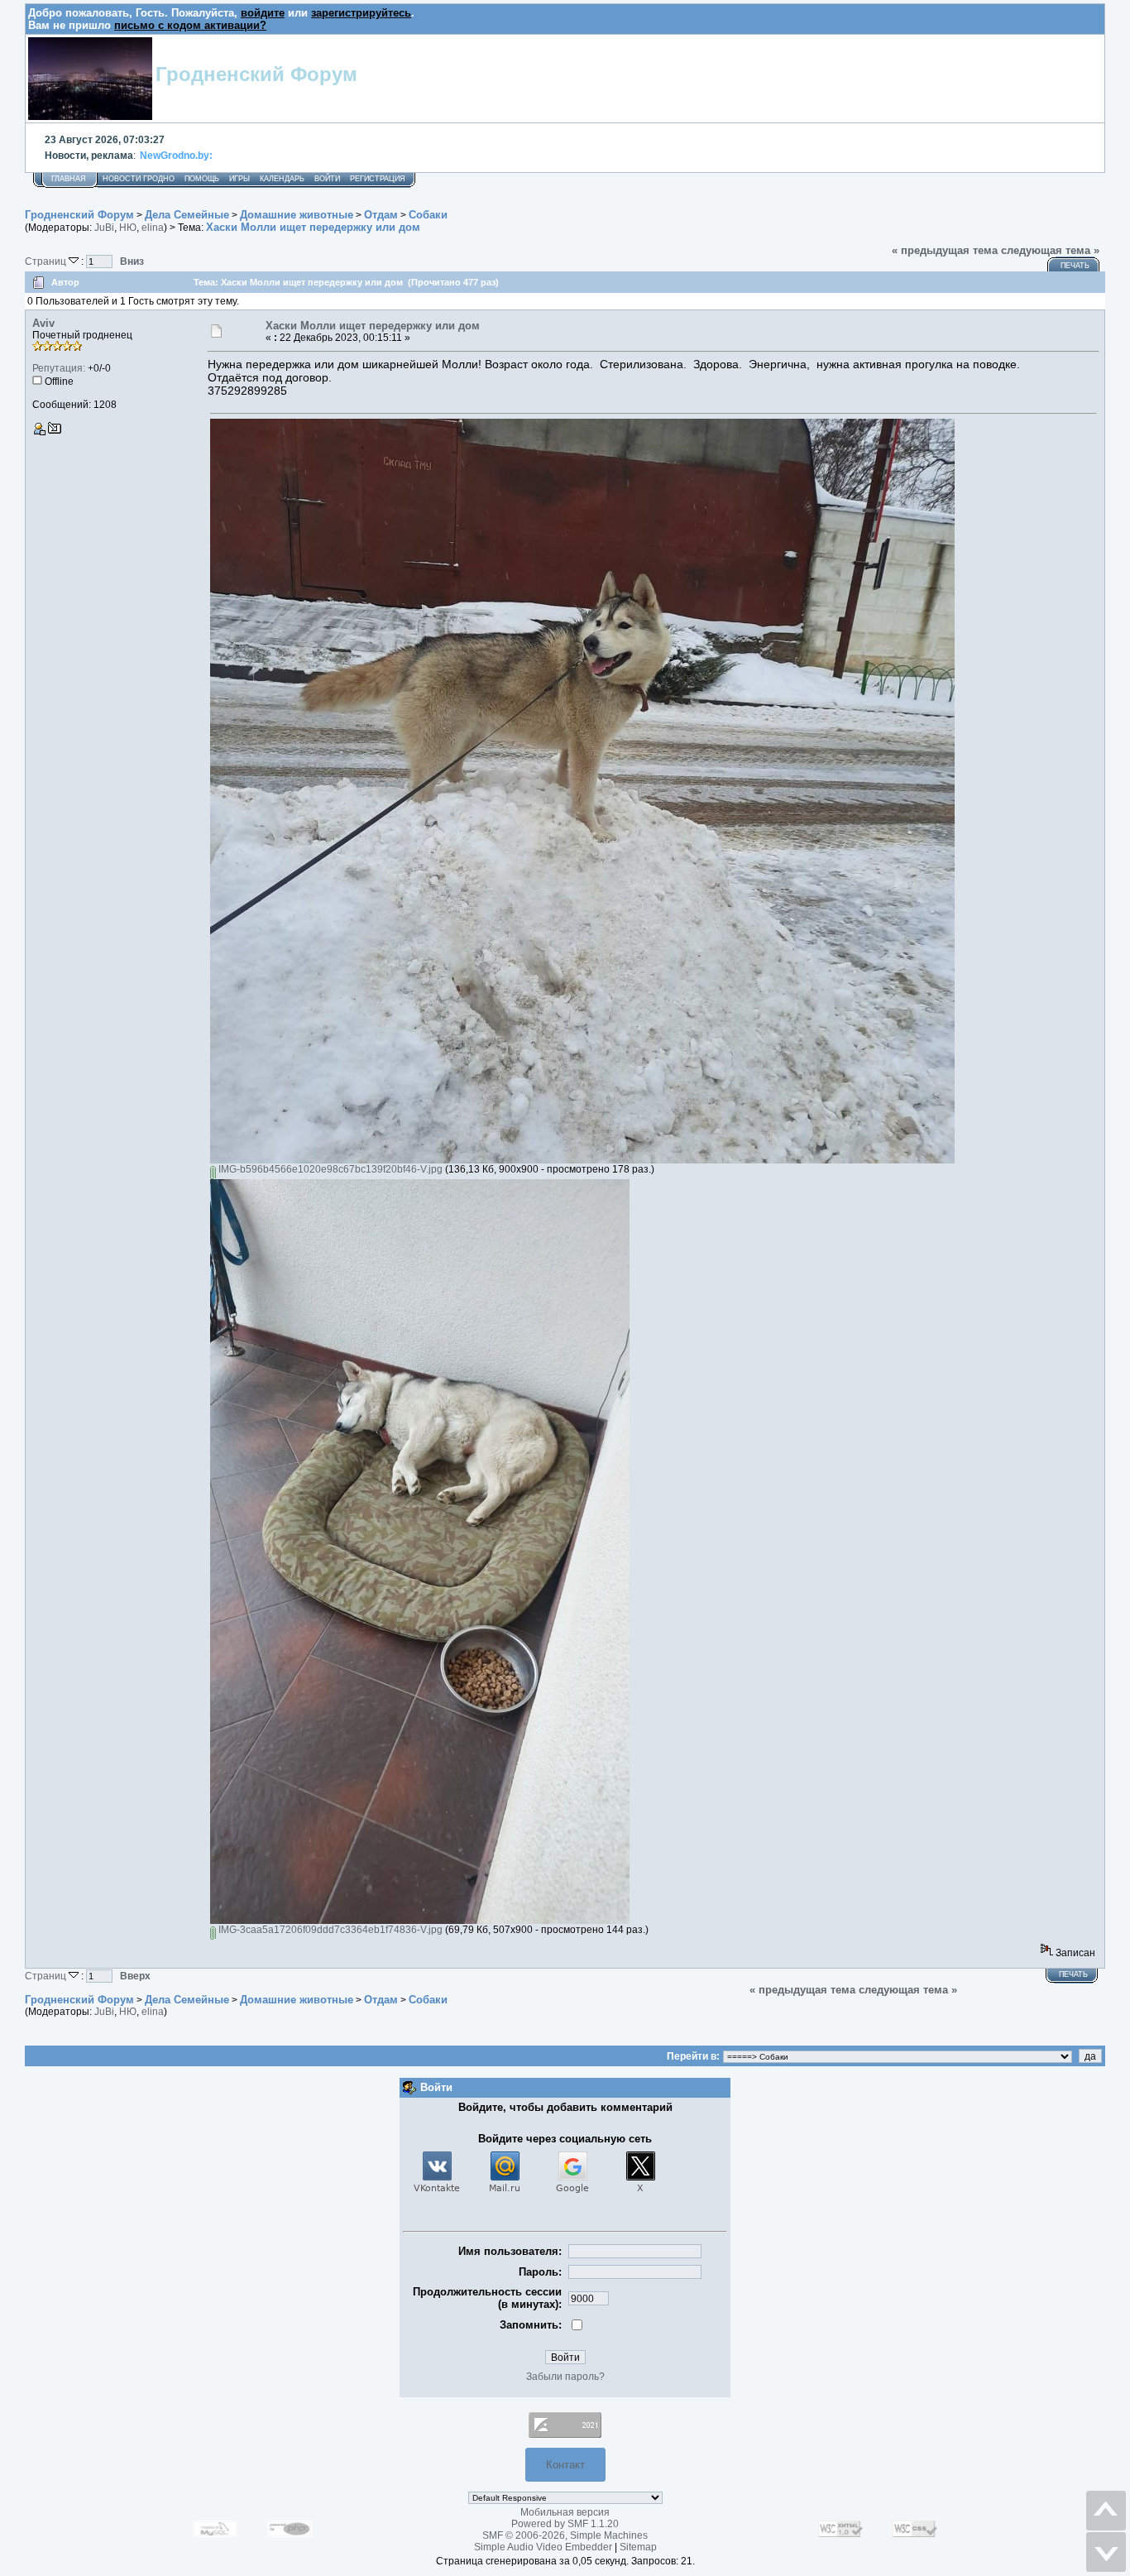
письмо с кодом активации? (190, 25)
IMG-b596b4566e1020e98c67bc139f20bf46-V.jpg (329, 1169)
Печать (1075, 266)
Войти (327, 179)
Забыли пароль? (565, 2377)
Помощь (202, 179)
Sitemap (638, 2547)
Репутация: (59, 368)
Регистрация (378, 179)
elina (153, 228)
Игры (239, 179)
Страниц (47, 261)
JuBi (104, 228)
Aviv (43, 323)
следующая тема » (1050, 250)
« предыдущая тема (945, 250)
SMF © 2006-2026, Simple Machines (565, 2535)
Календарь (282, 179)
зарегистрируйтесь (361, 13)
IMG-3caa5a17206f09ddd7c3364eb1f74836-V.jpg (329, 1930)
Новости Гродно (139, 179)
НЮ (128, 228)
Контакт (565, 2465)
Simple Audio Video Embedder (543, 2547)
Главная (69, 179)
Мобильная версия (565, 2512)
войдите (263, 13)
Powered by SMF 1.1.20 (565, 2524)
